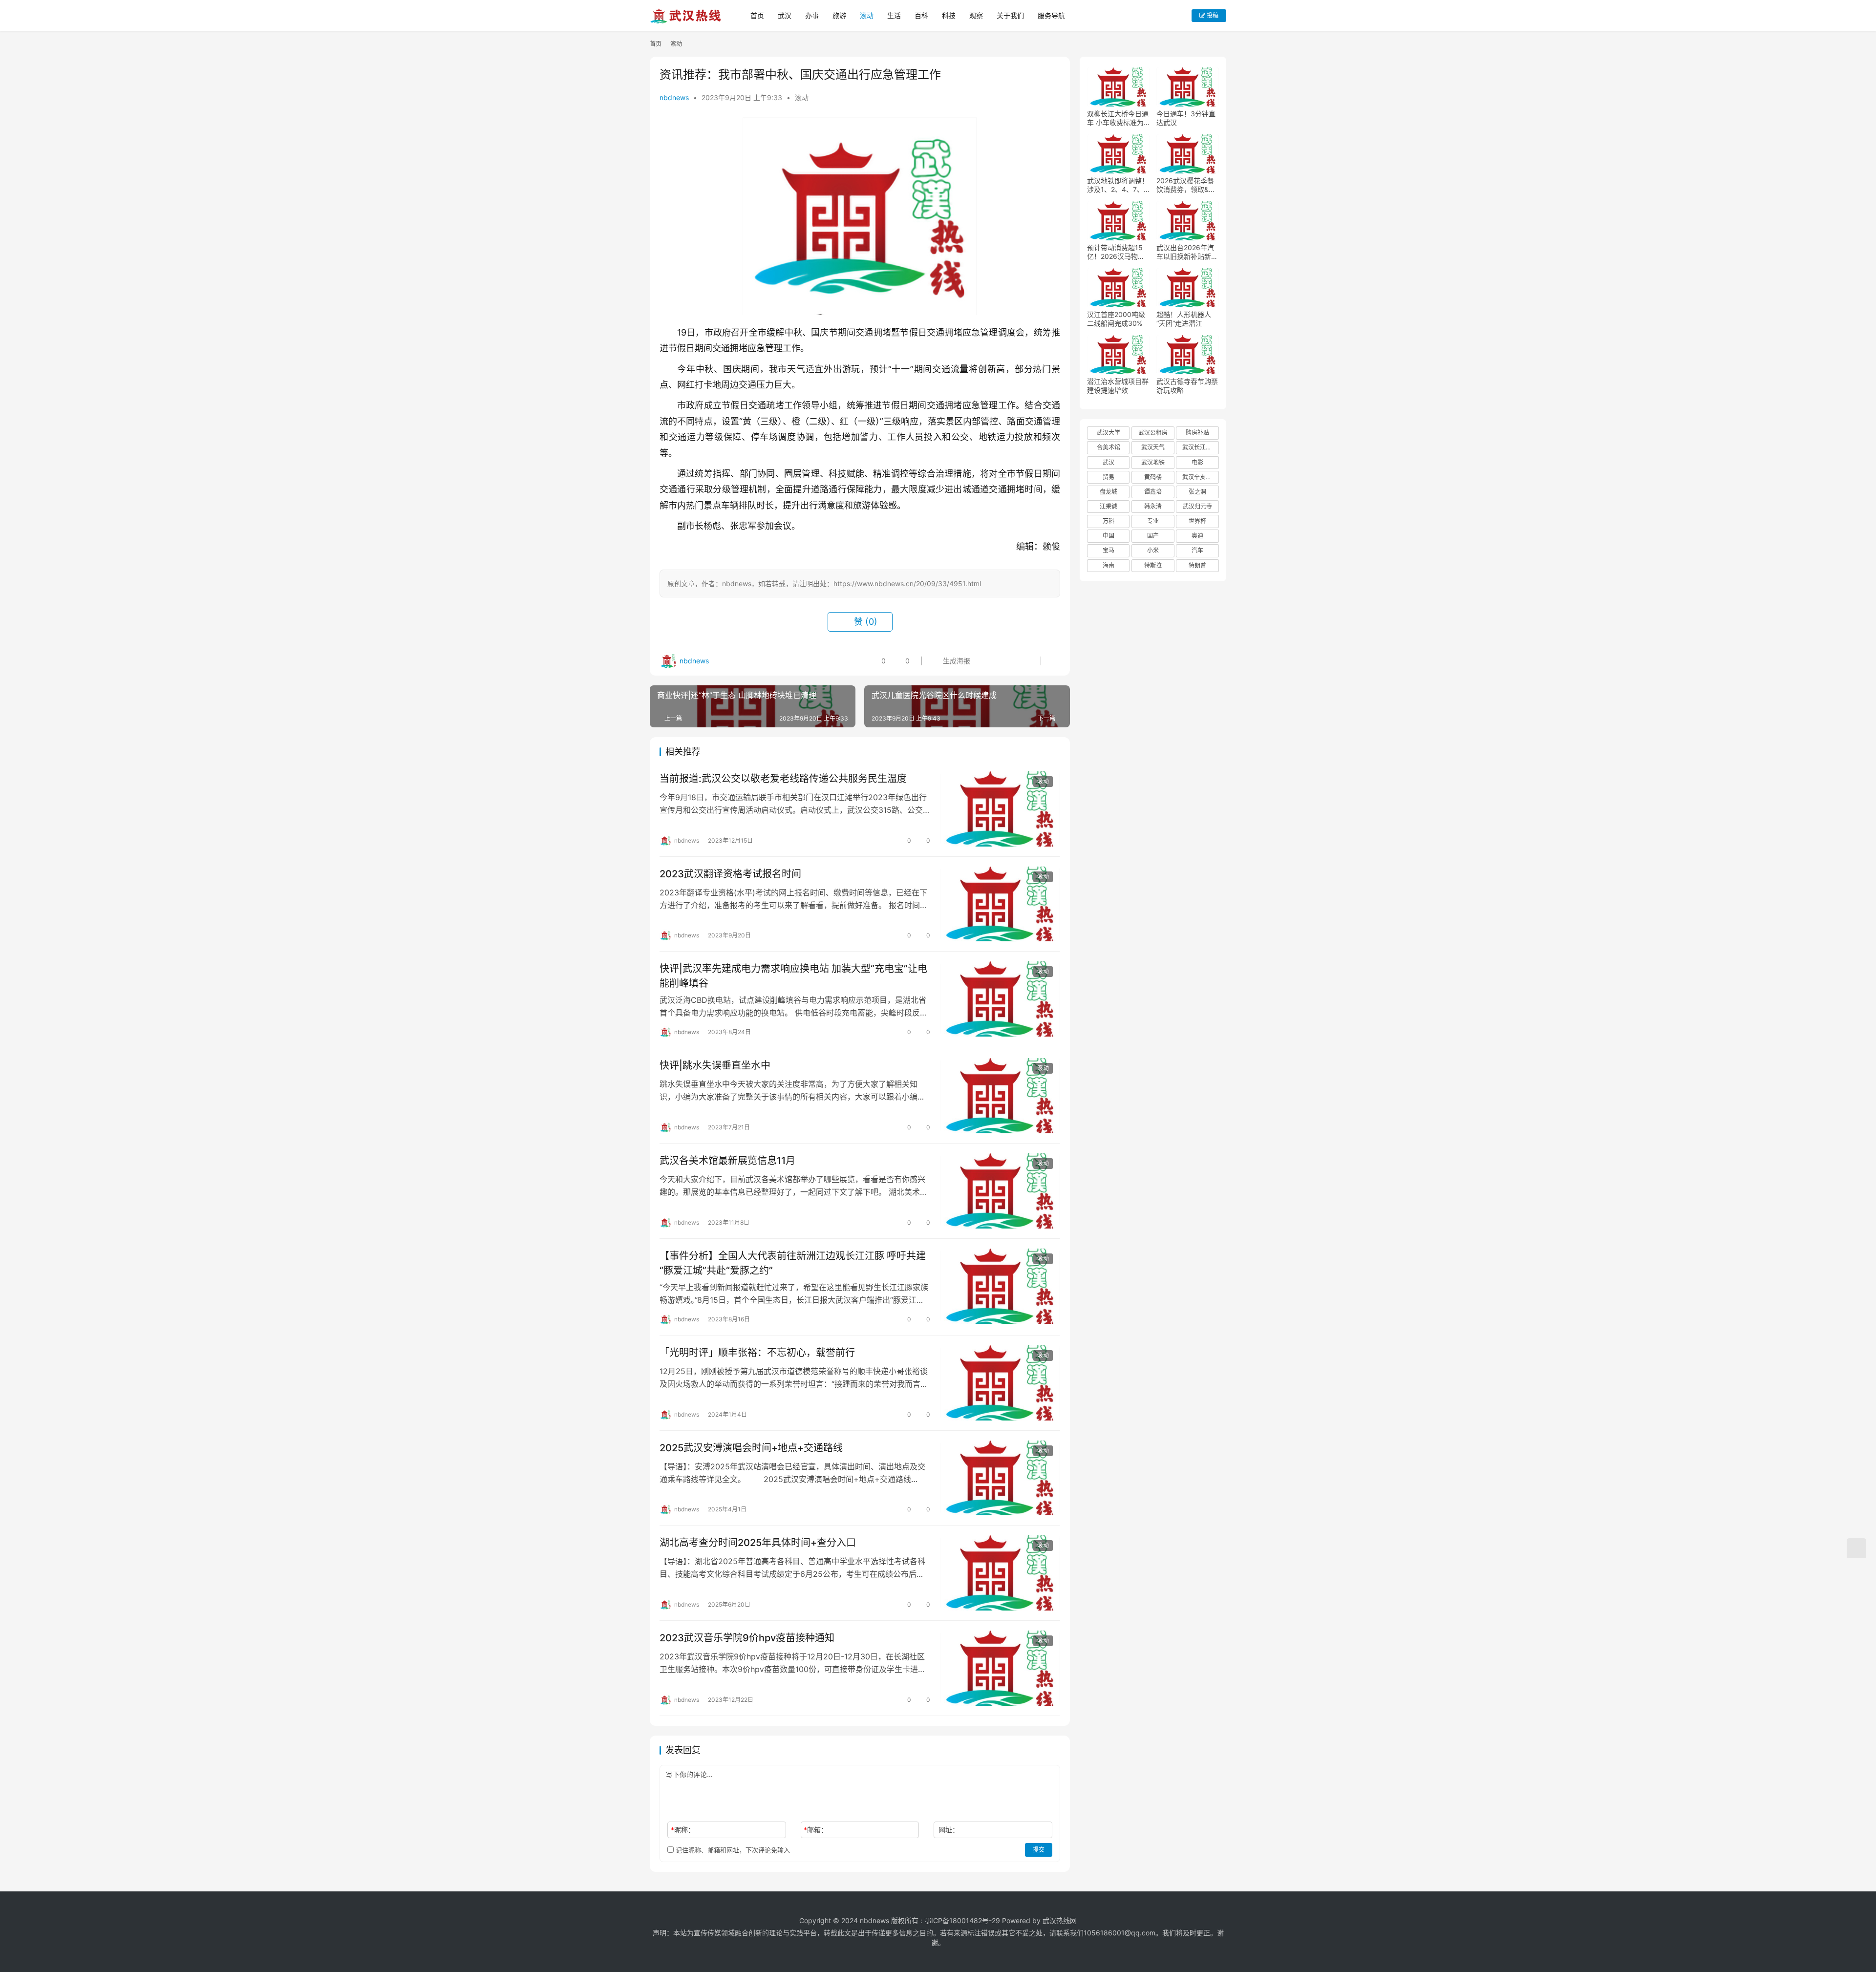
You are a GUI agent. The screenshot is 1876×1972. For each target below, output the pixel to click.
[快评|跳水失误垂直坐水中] (1000, 1096)
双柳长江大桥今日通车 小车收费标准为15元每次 (1118, 118)
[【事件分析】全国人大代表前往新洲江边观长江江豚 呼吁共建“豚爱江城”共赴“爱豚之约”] (1000, 1286)
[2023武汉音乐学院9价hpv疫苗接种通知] (1000, 1668)
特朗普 (1197, 565)
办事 (812, 15)
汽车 (1197, 550)
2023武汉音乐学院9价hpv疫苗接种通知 (747, 1638)
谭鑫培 (1153, 492)
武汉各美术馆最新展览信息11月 (727, 1161)
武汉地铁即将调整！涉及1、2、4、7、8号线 (1118, 185)
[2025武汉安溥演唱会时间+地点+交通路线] (1000, 1478)
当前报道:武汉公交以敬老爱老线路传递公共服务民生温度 (783, 779)
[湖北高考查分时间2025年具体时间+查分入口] (1000, 1573)
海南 (1109, 565)
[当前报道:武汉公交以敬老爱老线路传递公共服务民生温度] (1000, 809)
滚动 (867, 15)
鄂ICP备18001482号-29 (962, 1920)
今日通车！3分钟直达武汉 (1186, 118)
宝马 (1109, 550)
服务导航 (1051, 15)
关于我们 (1010, 15)
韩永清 (1153, 506)
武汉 (785, 15)
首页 (757, 15)
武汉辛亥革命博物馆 (1200, 477)
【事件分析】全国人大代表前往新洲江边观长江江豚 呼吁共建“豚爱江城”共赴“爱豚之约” (793, 1263)
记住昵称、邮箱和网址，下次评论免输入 (732, 1850)
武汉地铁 (1153, 462)
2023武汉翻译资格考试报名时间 (730, 874)
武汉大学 (1109, 433)
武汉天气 (1153, 447)
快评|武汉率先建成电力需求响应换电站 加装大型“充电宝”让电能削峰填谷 (793, 976)
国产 (1153, 536)
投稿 (1212, 15)
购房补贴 (1197, 433)
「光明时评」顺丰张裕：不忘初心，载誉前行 (757, 1353)
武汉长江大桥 (1200, 447)
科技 (949, 15)
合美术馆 (1109, 447)
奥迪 (1197, 536)
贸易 (1109, 477)
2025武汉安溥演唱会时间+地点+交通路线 (751, 1448)
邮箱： (816, 1830)
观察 (976, 15)
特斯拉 (1153, 565)
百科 (921, 15)
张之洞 (1197, 492)
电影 (1197, 462)
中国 (1109, 536)
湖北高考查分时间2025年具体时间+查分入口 (758, 1543)
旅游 (839, 15)
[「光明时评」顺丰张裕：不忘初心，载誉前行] (1000, 1383)
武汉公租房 (1153, 433)
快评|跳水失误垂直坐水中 (715, 1065)
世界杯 (1197, 521)
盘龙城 (1109, 492)
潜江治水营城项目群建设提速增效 (1118, 386)
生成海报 (956, 661)
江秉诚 (1109, 506)
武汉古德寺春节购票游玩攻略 (1187, 386)
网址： (949, 1830)
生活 (894, 15)
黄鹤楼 (1153, 477)
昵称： (683, 1830)
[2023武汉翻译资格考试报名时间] (1000, 904)
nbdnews (674, 97)
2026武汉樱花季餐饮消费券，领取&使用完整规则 (1186, 185)
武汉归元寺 (1197, 506)
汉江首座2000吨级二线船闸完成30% (1116, 319)
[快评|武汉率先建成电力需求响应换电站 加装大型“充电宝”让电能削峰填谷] (1000, 999)
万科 (1109, 521)
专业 (1153, 521)
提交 (1039, 1850)
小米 (1153, 550)
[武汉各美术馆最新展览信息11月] (1000, 1191)
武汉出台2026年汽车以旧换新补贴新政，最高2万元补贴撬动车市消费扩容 (1186, 252)
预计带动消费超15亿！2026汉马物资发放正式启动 (1116, 252)
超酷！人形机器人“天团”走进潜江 (1184, 319)
